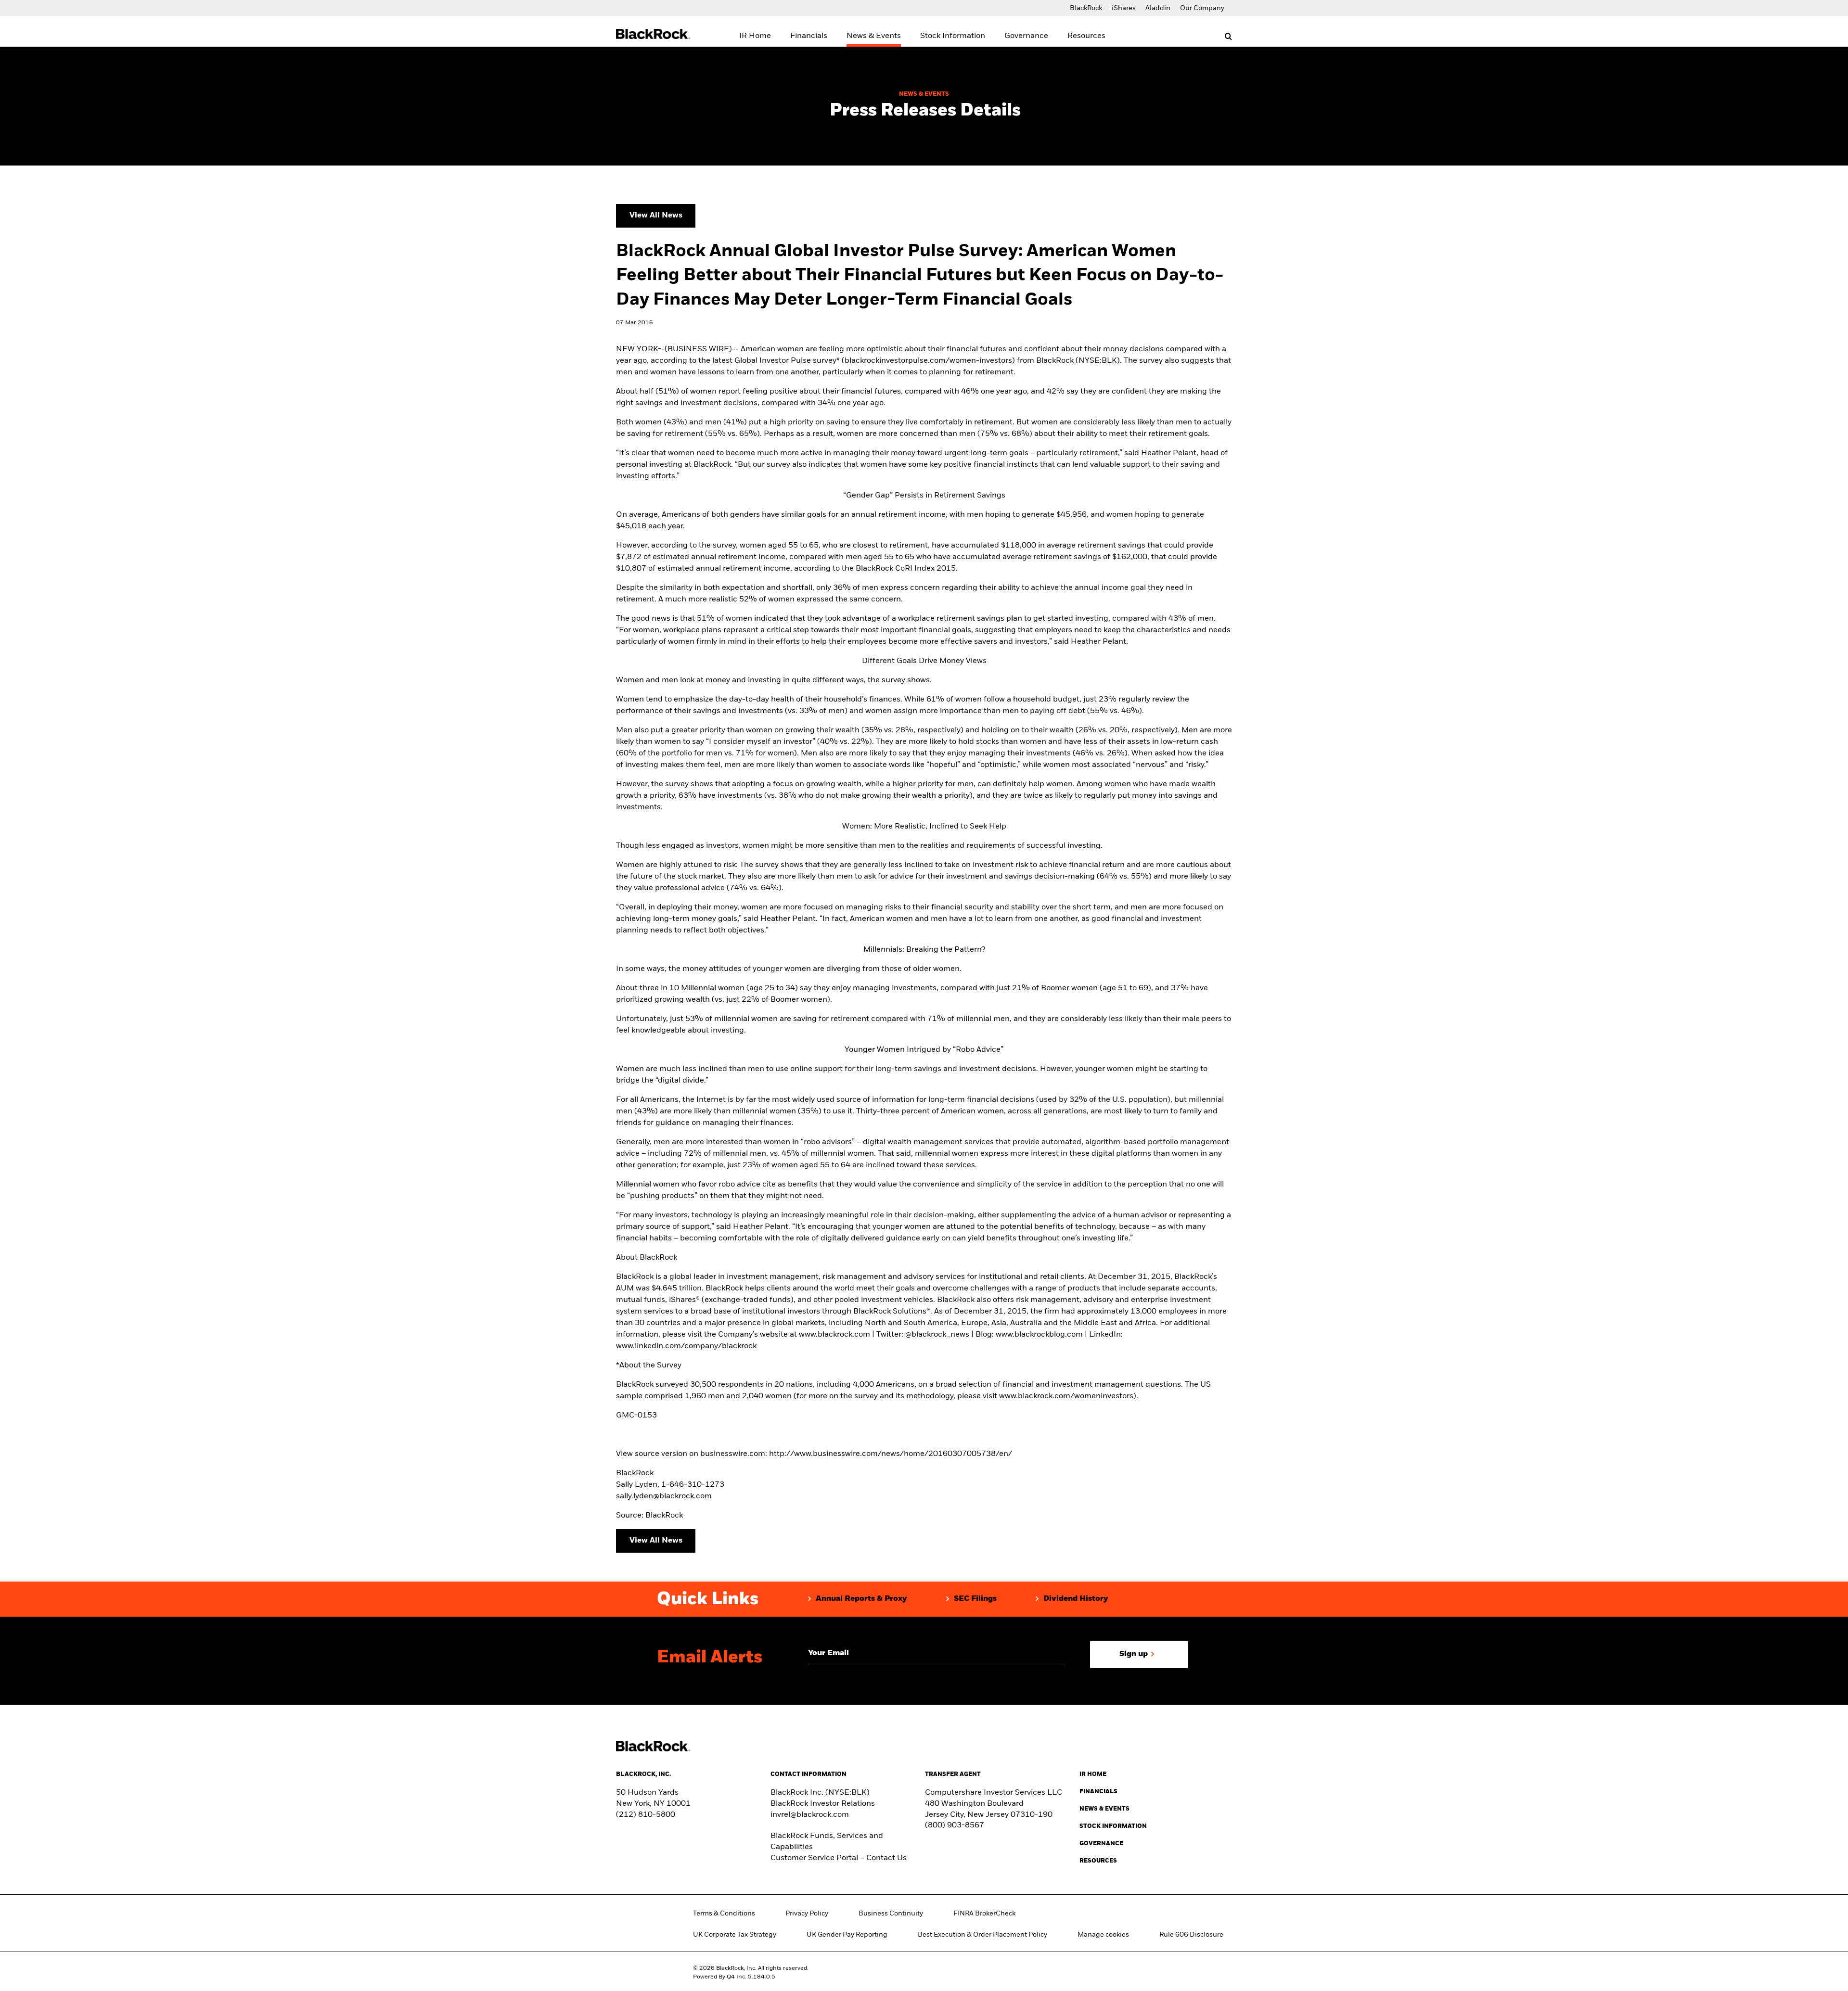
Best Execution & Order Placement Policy (982, 1935)
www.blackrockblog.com (1039, 1335)
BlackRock (1086, 8)
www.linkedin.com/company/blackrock (686, 1346)
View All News (656, 216)
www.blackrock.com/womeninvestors (1066, 1396)
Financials (809, 36)
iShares (1124, 8)
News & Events (874, 36)
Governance (1026, 36)
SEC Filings (975, 1599)
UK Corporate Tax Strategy (735, 1935)
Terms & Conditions (724, 1914)
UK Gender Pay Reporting (847, 1935)
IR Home (755, 36)
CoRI (904, 569)
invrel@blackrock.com (810, 1815)
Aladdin (1158, 8)
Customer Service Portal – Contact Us (839, 1858)
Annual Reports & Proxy (861, 1599)
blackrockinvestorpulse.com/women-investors (928, 361)
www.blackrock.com (834, 1335)
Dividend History (1076, 1599)
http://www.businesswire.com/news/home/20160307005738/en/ (891, 1454)
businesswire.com (733, 1454)
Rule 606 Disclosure (1191, 1935)
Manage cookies (1103, 1935)
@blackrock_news (937, 1335)
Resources (1086, 36)
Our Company (1202, 8)
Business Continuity (891, 1914)
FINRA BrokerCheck (984, 1914)
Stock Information (953, 36)
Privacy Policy (807, 1914)
